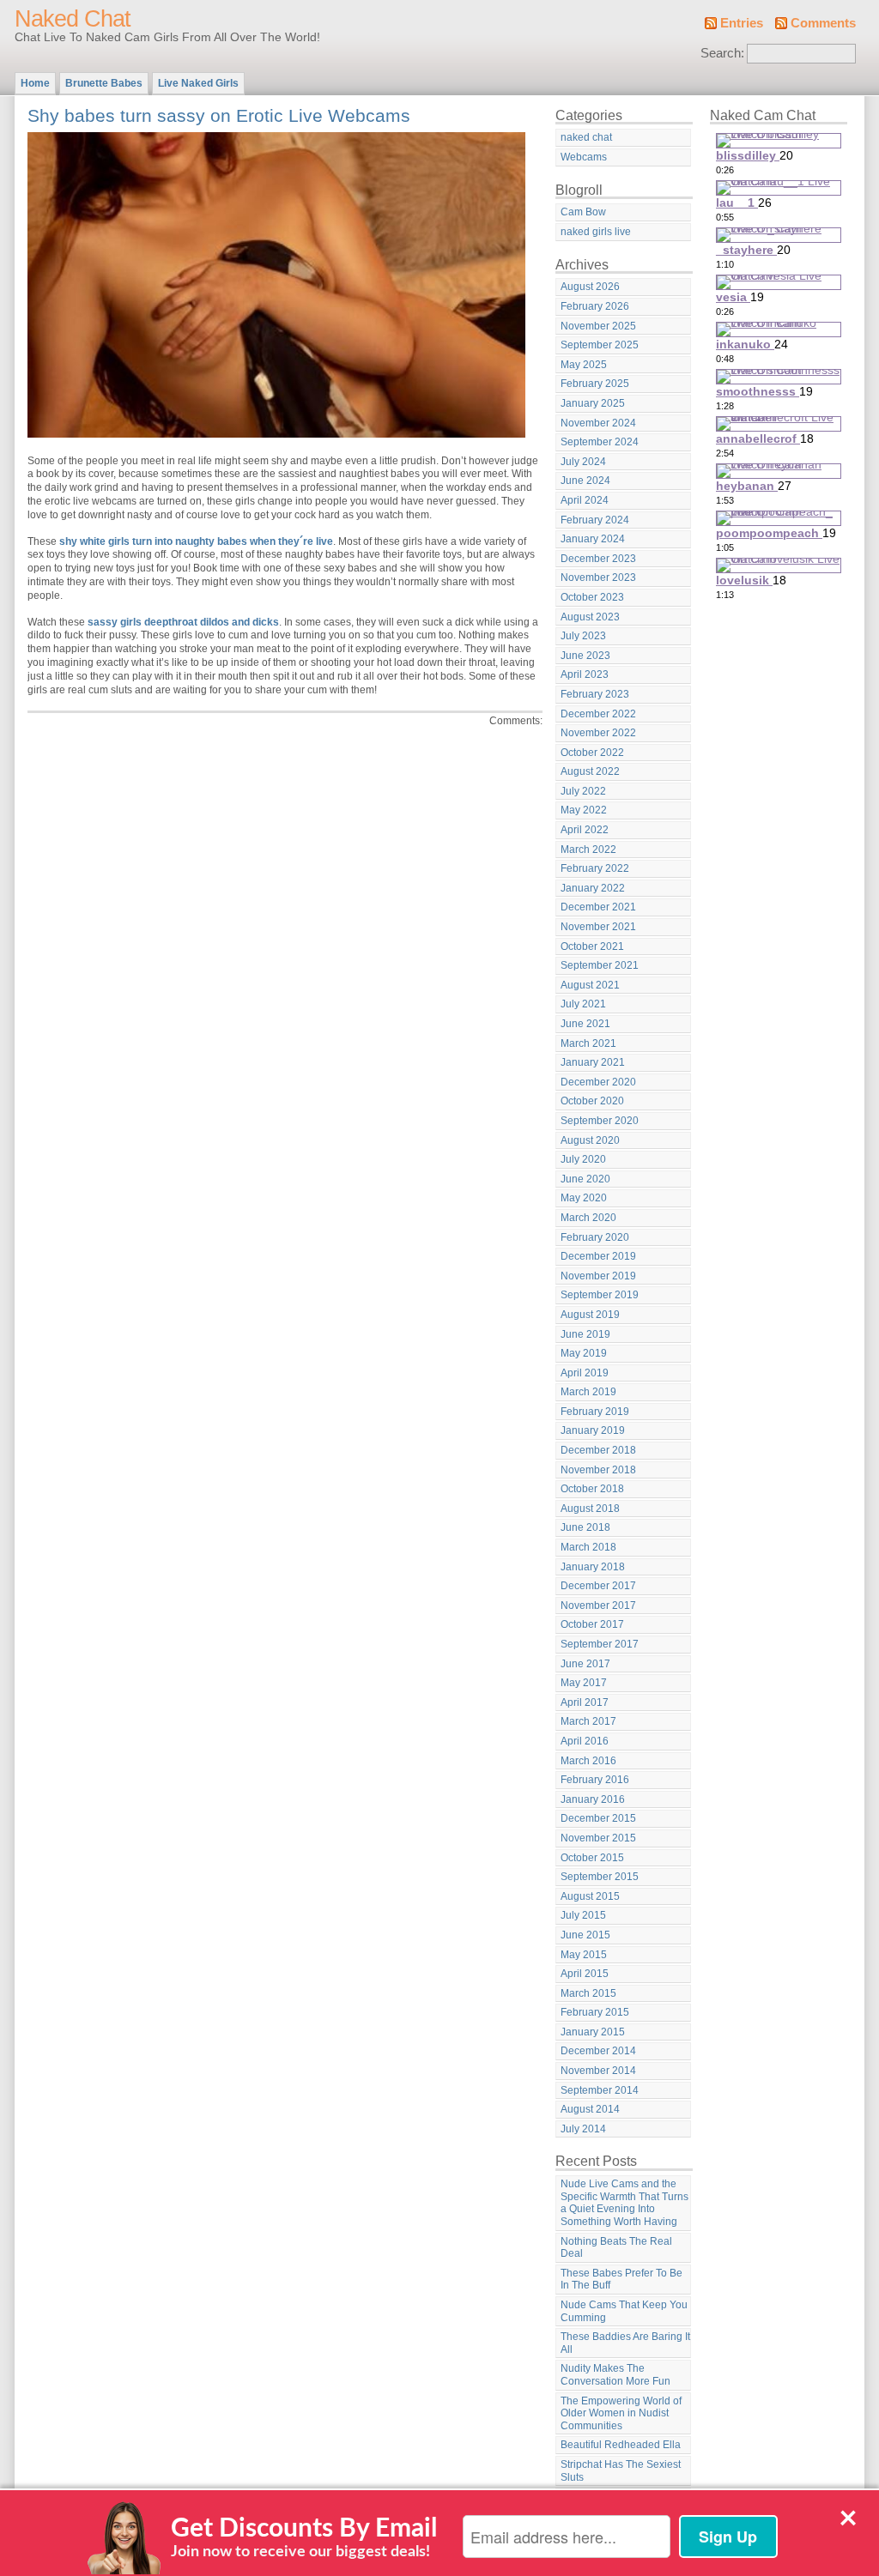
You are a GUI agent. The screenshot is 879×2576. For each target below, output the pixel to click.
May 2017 (584, 1683)
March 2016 (588, 1761)
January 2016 (593, 1799)
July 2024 (583, 462)
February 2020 (595, 1237)
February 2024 (595, 520)
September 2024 (600, 442)
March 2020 (588, 1218)
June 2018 (585, 1527)
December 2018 (598, 1450)
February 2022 (595, 868)
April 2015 (585, 1974)
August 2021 (590, 985)
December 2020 (598, 1082)
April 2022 (585, 830)
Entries (742, 23)
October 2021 (592, 946)
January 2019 (593, 1430)
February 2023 (595, 694)
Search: (722, 53)
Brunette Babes (104, 83)
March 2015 (588, 1993)
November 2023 (598, 577)
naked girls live (596, 232)
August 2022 (590, 771)
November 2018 (598, 1470)
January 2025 (593, 403)
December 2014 (598, 2051)
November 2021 (598, 927)
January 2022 (593, 888)
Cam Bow (583, 212)
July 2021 (583, 1004)
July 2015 (583, 1915)
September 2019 (600, 1295)
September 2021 (600, 965)
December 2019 (598, 1256)
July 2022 (583, 791)
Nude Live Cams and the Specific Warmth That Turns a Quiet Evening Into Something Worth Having (624, 2203)
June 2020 (585, 1179)
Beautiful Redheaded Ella (621, 2445)
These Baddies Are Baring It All (625, 2343)
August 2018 (590, 1509)
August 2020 (590, 1140)
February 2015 (595, 2012)
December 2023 (598, 559)
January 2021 (593, 1062)
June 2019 (585, 1334)
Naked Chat (73, 19)
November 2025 (598, 326)
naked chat (586, 137)
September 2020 (600, 1121)
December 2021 (598, 907)
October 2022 (592, 753)
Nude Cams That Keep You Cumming (624, 2311)
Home (35, 83)
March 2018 (588, 1547)
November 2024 (598, 423)
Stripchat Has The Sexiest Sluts (621, 2471)
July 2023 (583, 636)
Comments (823, 23)
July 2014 (583, 2129)
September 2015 (600, 1877)
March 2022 (588, 850)
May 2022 (584, 810)
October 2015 (592, 1858)
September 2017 (600, 1644)
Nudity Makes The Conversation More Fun (615, 2375)
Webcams (584, 157)
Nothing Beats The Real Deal (616, 2248)
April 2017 (585, 1702)
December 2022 (598, 714)
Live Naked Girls (198, 83)
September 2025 (600, 345)
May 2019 (584, 1353)
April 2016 (585, 1741)
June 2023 (585, 656)
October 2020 (592, 1101)
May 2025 (584, 365)
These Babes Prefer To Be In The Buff (621, 2280)
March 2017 (588, 1721)
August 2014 (590, 2109)
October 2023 (592, 597)
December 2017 (598, 1586)
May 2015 (584, 1955)
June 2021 (585, 1024)
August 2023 (590, 617)
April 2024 (585, 500)
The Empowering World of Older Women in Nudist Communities (621, 2413)
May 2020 (584, 1198)
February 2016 (595, 1780)
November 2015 (598, 1838)
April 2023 (585, 674)
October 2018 (592, 1489)
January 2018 (593, 1567)
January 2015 (593, 2032)
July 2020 (583, 1159)
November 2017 (598, 1605)
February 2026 (595, 306)
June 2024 (585, 481)
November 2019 (598, 1276)
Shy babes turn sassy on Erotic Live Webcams (219, 115)
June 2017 (585, 1664)
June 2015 (585, 1935)
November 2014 (598, 2071)
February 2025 (595, 384)
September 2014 (600, 2090)
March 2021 (588, 1043)
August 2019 (590, 1315)
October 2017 (592, 1624)
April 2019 (585, 1373)
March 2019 (588, 1392)
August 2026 (590, 287)
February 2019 (595, 1412)
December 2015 (598, 1818)
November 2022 (598, 733)
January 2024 (593, 539)
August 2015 (590, 1896)
